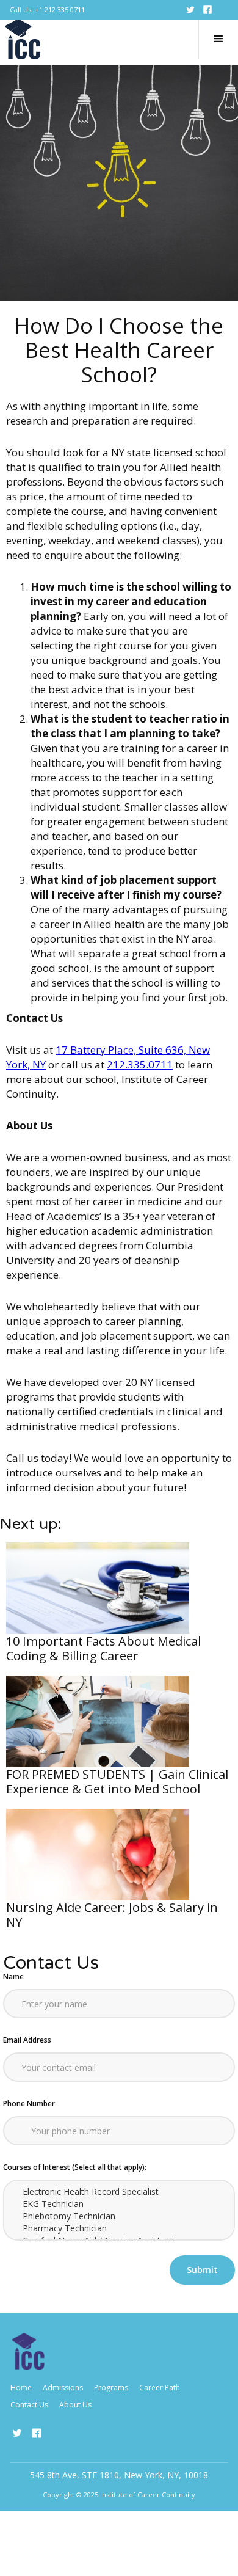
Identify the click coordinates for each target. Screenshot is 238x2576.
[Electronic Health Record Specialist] (119, 2192)
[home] (23, 39)
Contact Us (29, 2405)
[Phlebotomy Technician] (119, 2216)
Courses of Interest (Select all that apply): (75, 2167)
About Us (75, 2405)
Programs (111, 2388)
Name (13, 1976)
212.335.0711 (140, 1064)
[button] (218, 39)
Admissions (63, 2388)
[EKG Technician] (119, 2204)
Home (21, 2388)
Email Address (27, 2040)
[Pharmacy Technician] (119, 2228)
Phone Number (29, 2103)
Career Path (160, 2388)
